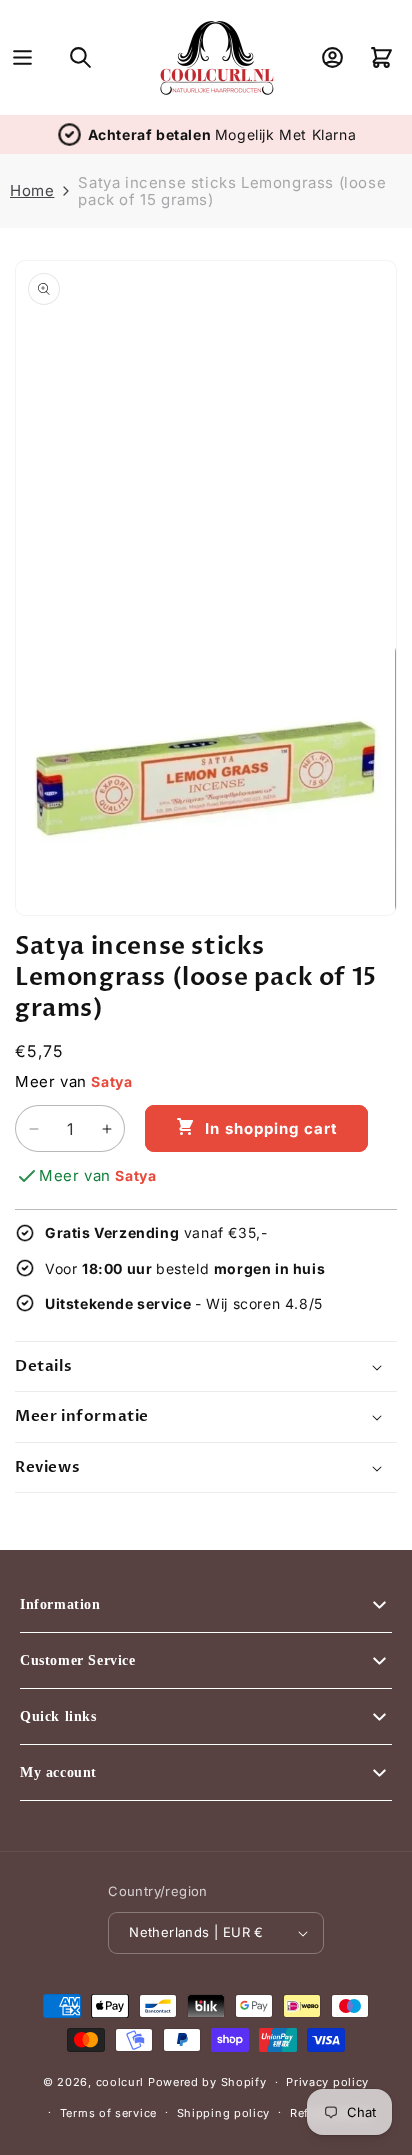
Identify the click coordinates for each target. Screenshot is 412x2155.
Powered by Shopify (207, 2082)
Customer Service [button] (78, 1660)
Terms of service (108, 2113)
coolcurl (120, 2082)
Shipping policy (224, 2113)
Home (32, 190)
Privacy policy (327, 2082)
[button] (22, 57)
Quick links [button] (58, 1716)
